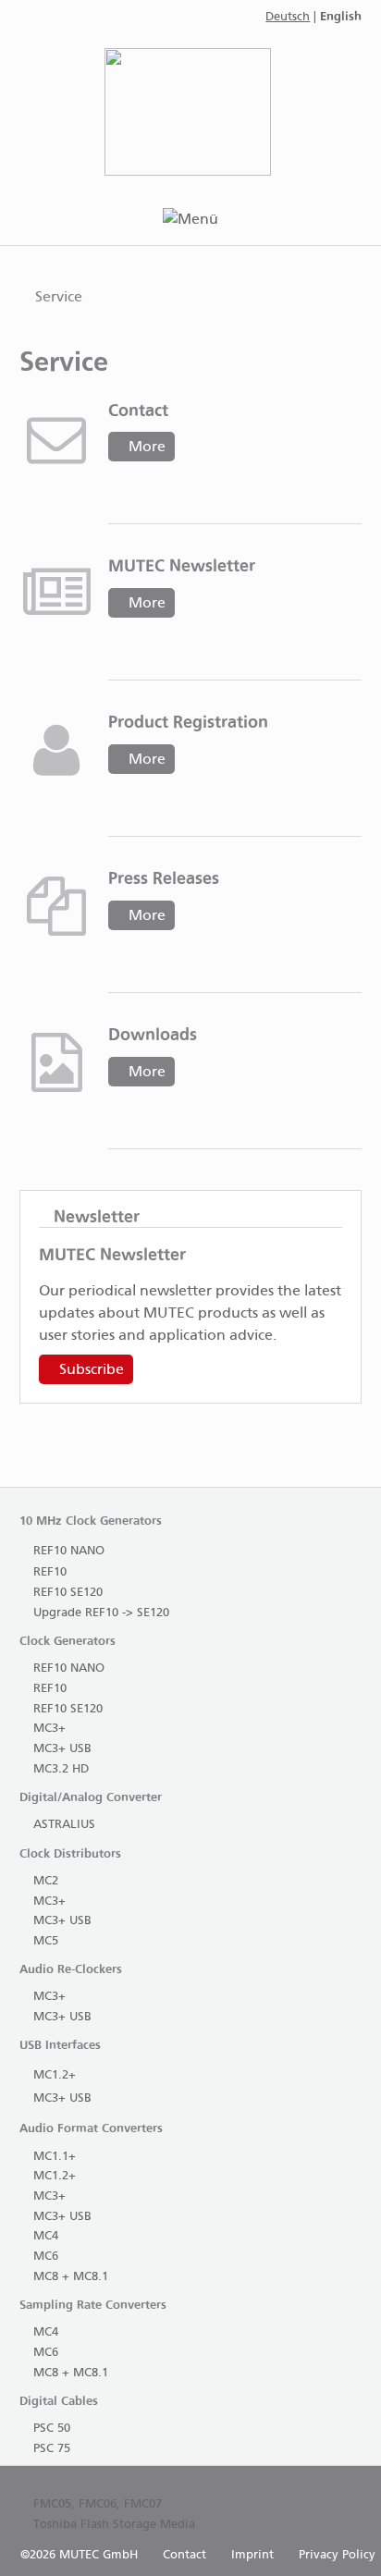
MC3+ (49, 1729)
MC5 (46, 1941)
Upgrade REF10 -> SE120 (101, 1613)
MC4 (46, 2236)
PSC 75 (52, 2449)
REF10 (50, 1572)
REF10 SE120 (68, 1593)
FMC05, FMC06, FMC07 (98, 2504)
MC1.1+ (55, 2157)
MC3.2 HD (61, 1769)
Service (59, 297)
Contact (184, 2555)
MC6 (46, 2257)
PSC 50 (52, 2429)
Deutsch (288, 17)
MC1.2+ (55, 2075)
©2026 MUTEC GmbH (79, 2555)
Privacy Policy (337, 2555)
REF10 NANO (69, 1551)
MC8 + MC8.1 (71, 2277)
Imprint (252, 2555)
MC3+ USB (62, 1749)
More (147, 447)
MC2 (46, 1881)
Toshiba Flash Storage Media (114, 2525)
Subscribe (92, 1370)
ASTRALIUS (64, 1825)
